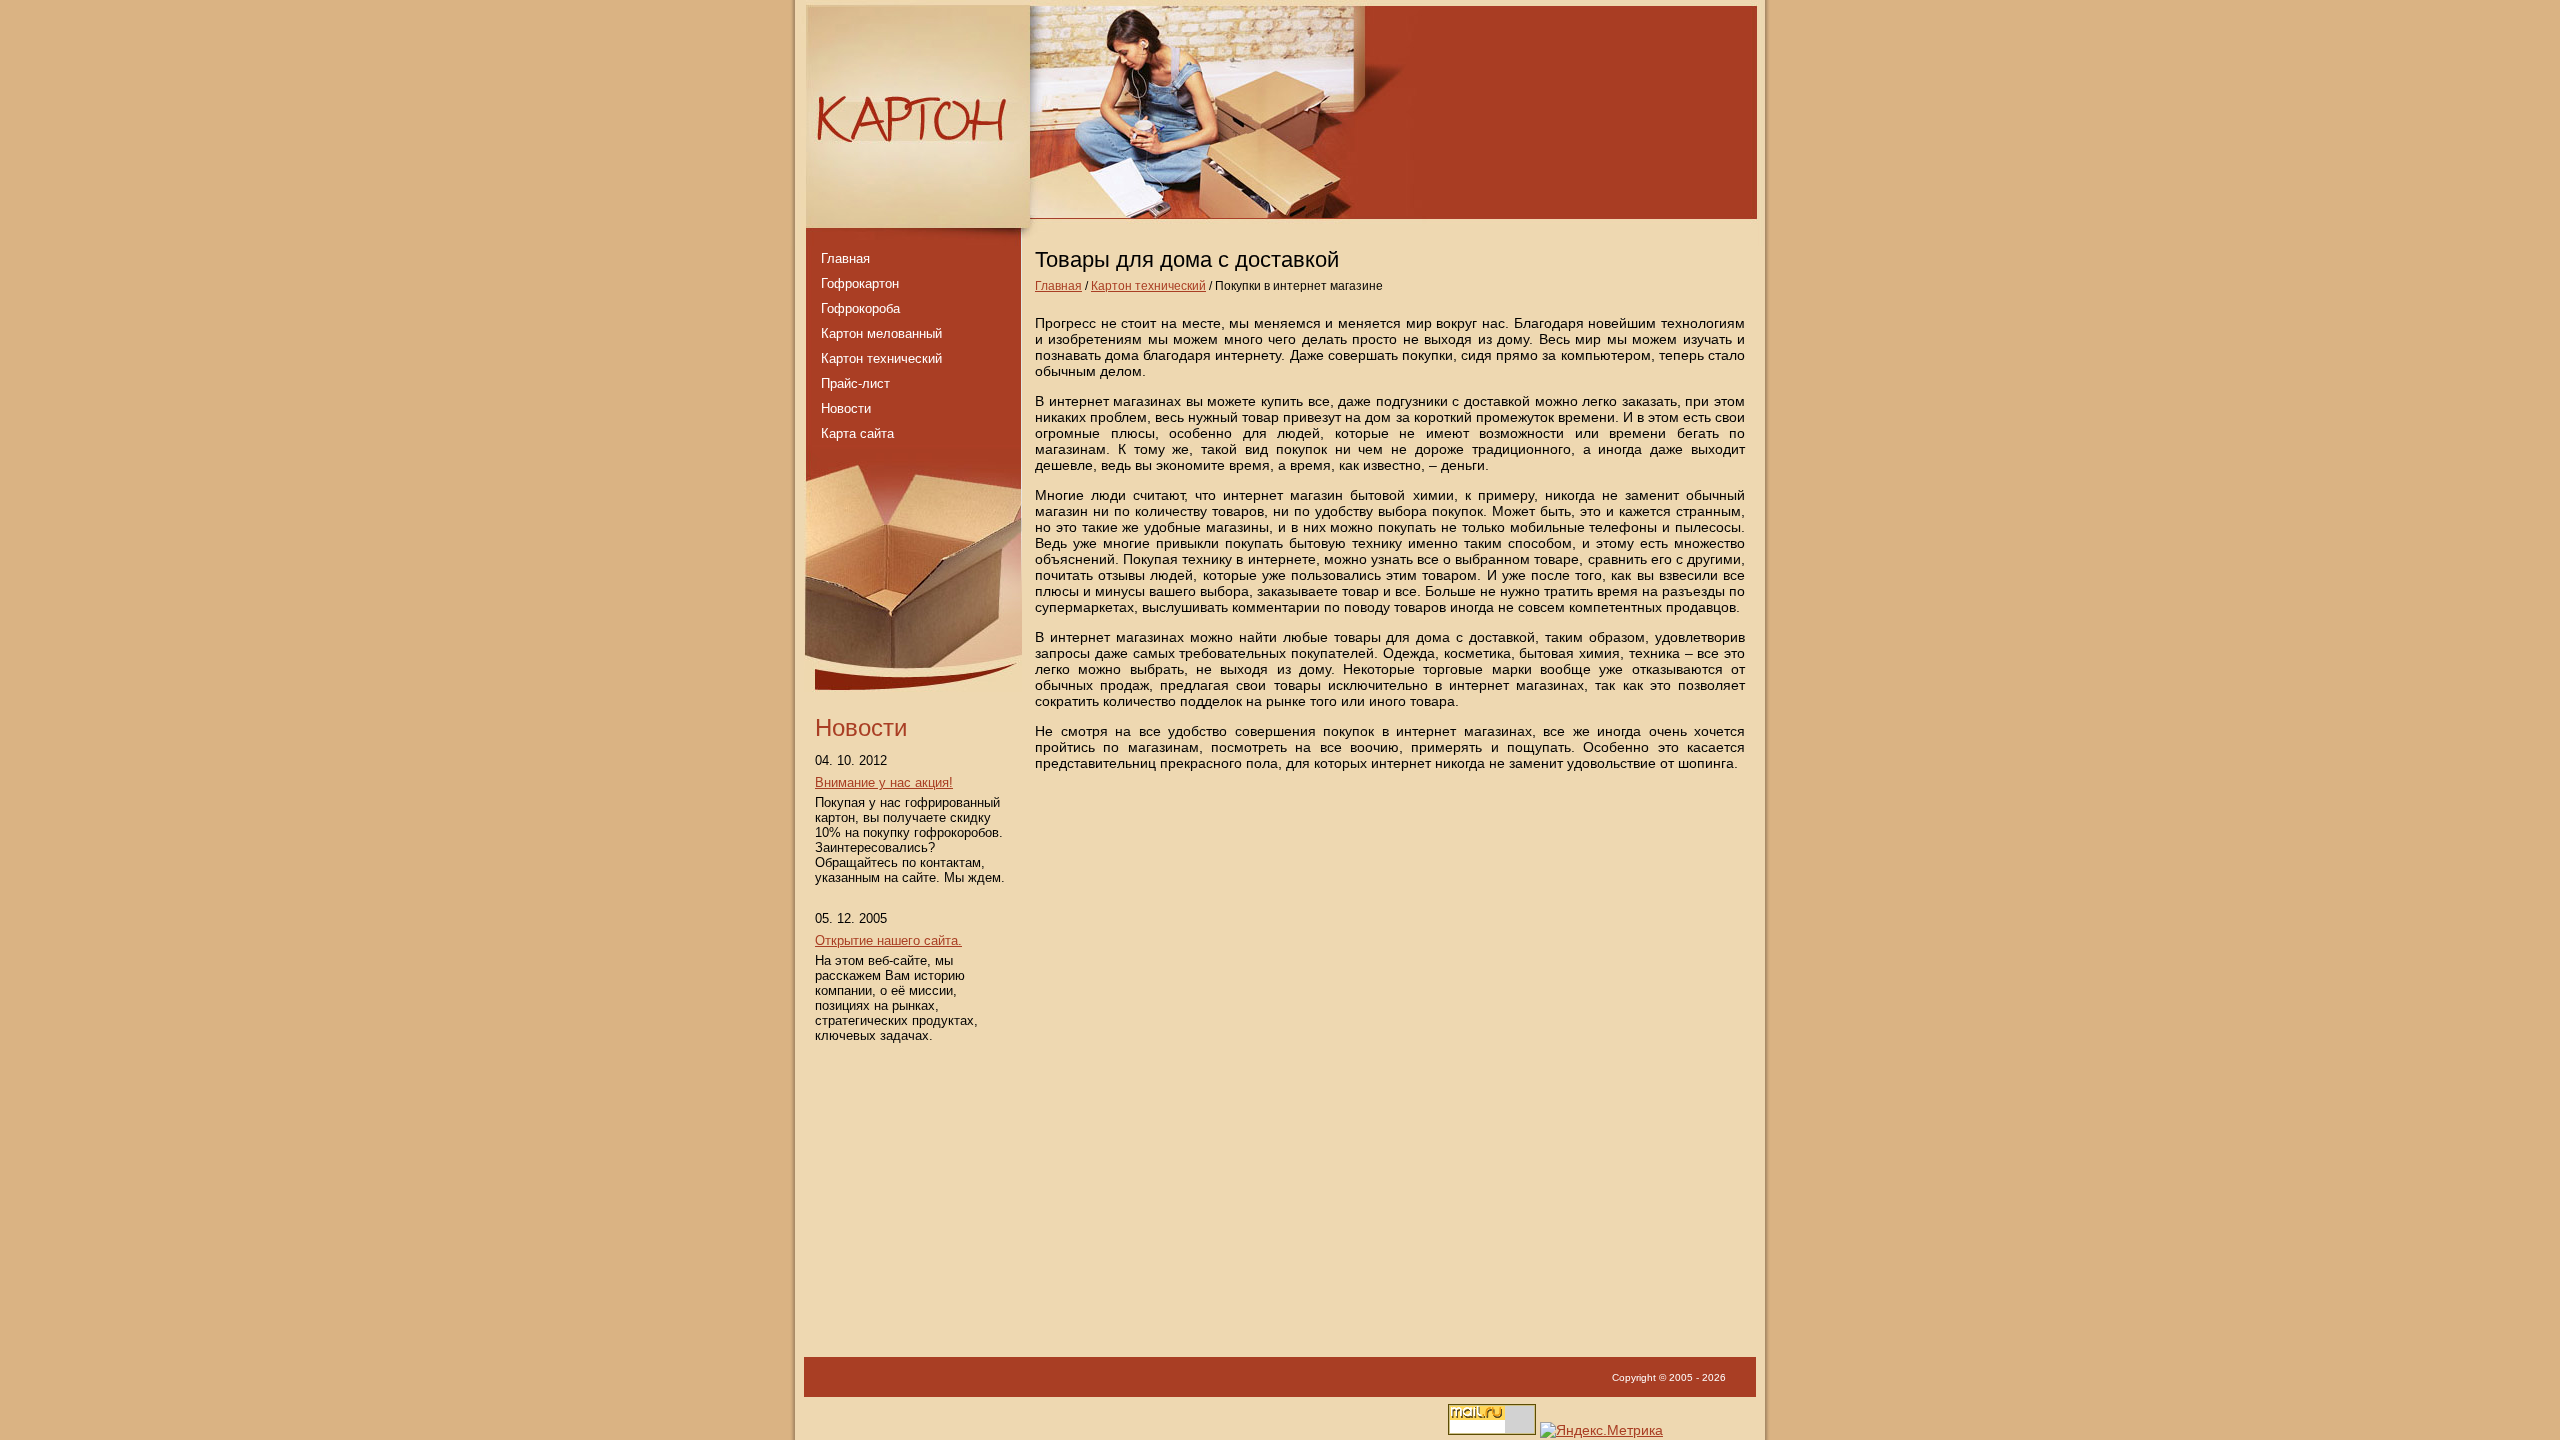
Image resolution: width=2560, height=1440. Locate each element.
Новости (846, 408)
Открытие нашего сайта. (888, 940)
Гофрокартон (860, 283)
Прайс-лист (855, 383)
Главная (1058, 286)
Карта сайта (857, 433)
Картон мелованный (881, 333)
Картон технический (1148, 286)
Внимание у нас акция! (884, 782)
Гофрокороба (860, 308)
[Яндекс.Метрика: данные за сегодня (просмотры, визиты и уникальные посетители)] (1601, 1430)
